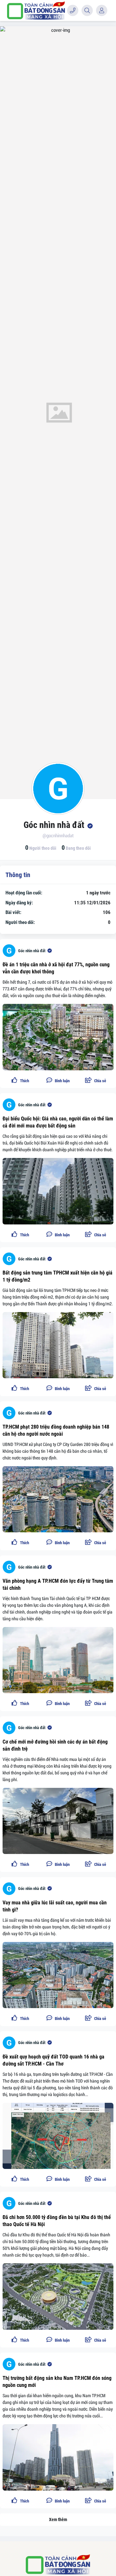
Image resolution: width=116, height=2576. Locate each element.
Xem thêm (58, 2519)
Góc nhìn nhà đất (32, 951)
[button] (96, 1081)
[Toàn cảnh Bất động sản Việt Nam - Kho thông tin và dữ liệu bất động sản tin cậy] (36, 10)
